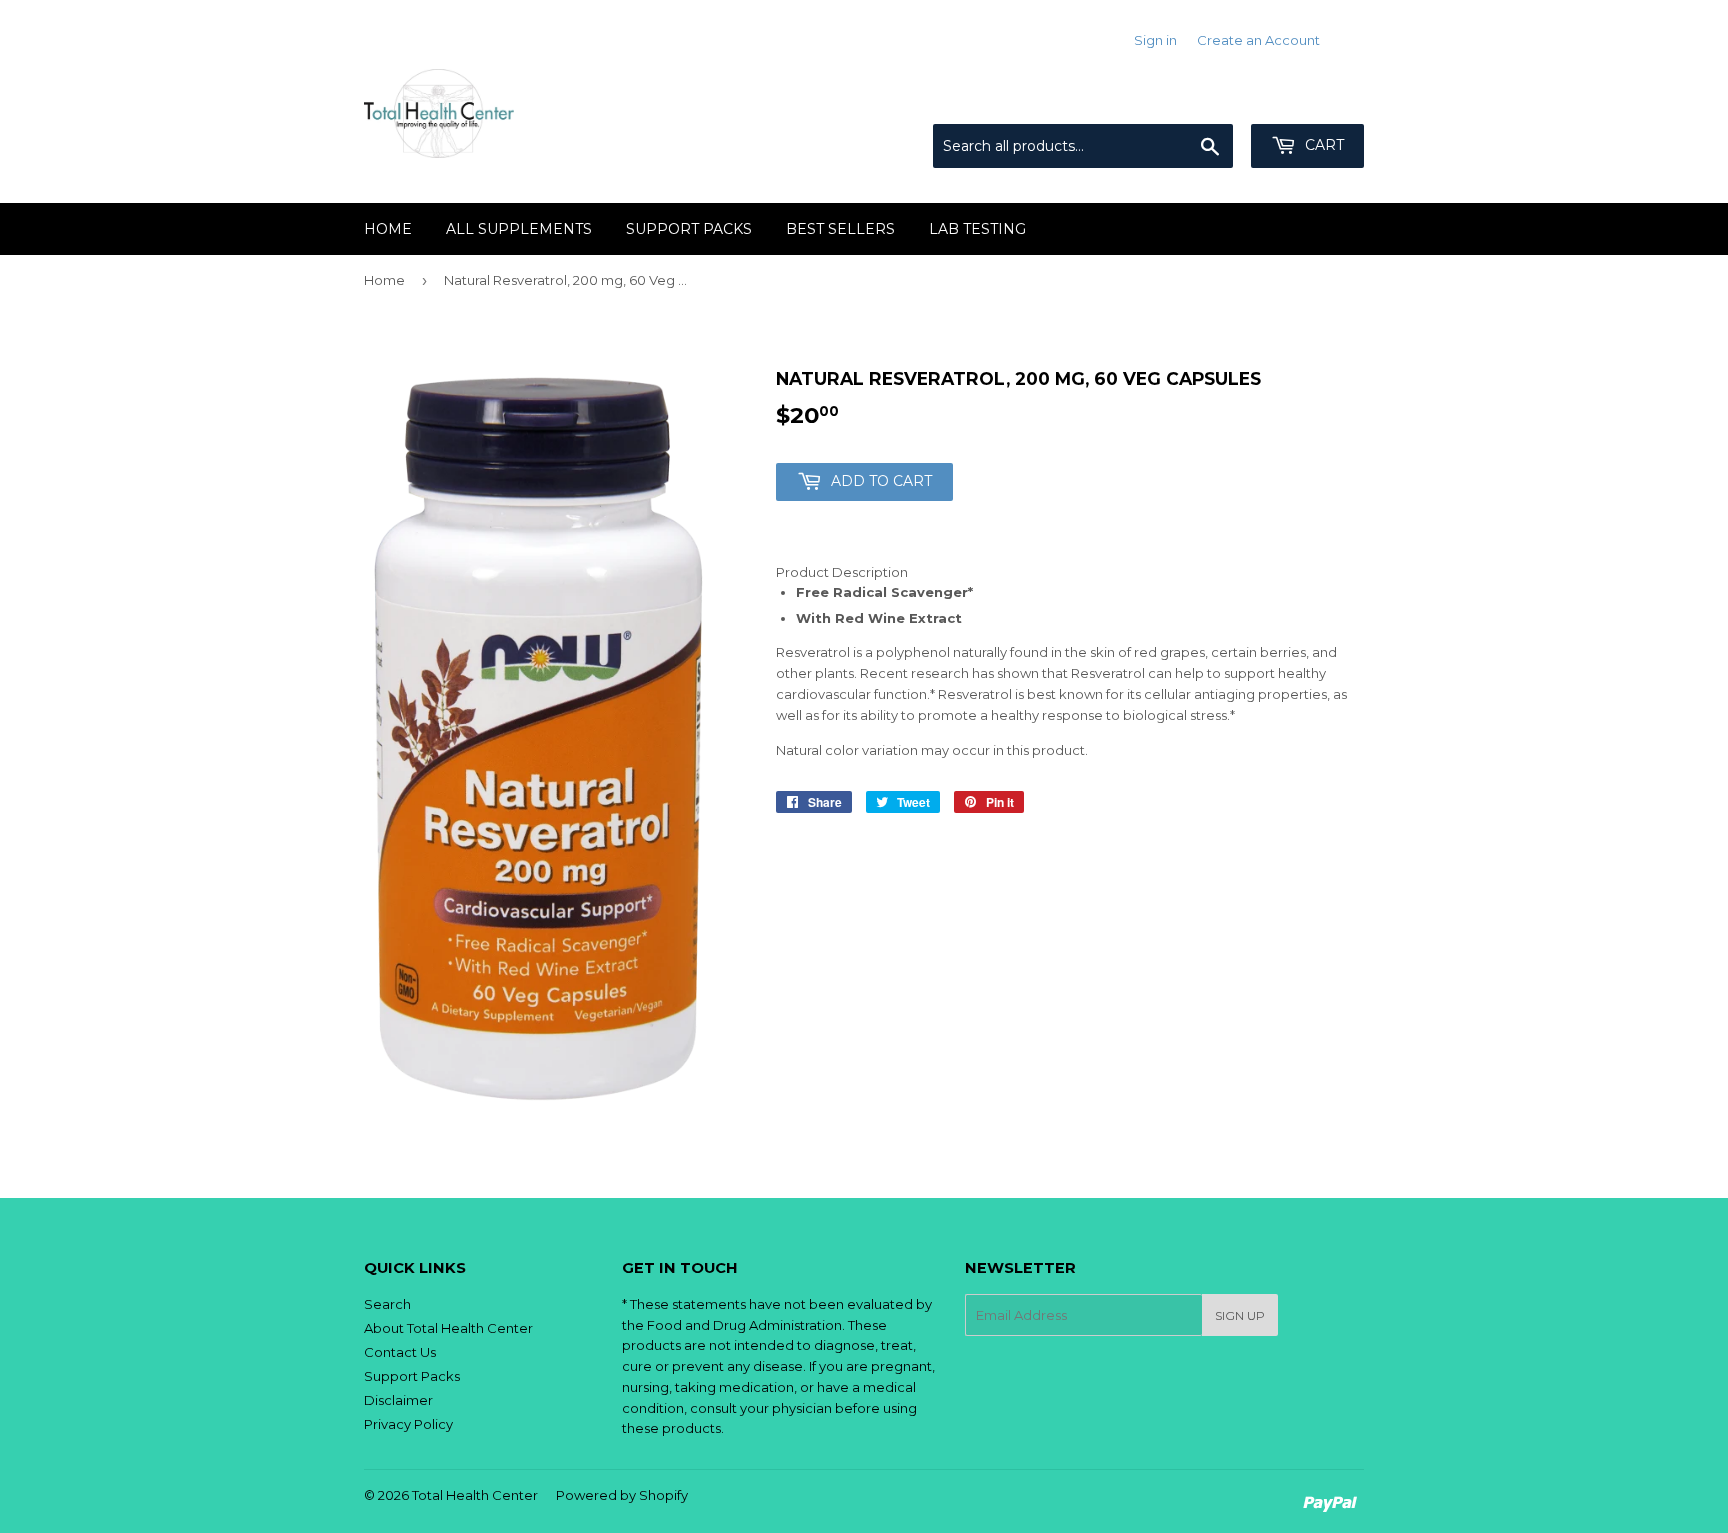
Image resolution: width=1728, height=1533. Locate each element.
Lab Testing (977, 229)
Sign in (1155, 40)
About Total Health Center (448, 1328)
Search (387, 1304)
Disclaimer (398, 1400)
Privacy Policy (408, 1424)
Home (388, 229)
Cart (1322, 145)
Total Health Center (475, 1495)
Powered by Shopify (622, 1495)
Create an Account (1258, 40)
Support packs (689, 229)
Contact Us (400, 1352)
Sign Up (1240, 1315)
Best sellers (840, 229)
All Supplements (519, 229)
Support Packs (412, 1376)
